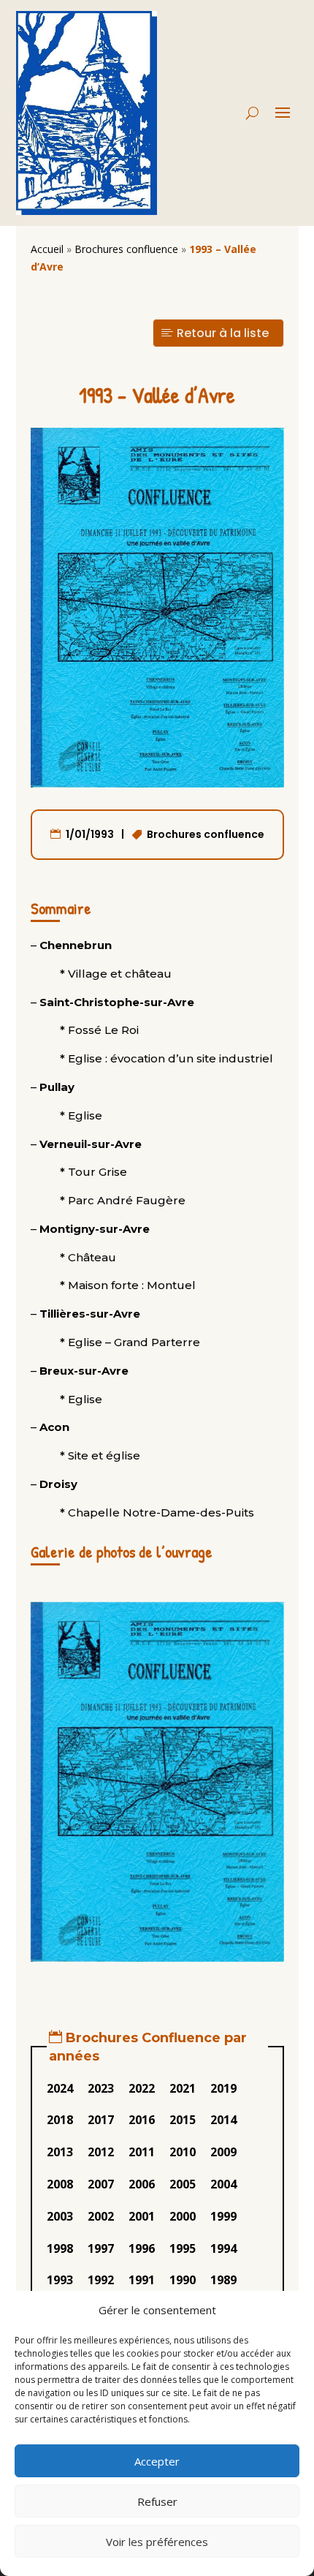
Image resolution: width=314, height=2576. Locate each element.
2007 (101, 2184)
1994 (223, 2248)
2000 (183, 2216)
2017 (101, 2120)
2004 (223, 2184)
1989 (223, 2280)
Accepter (157, 2461)
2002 (101, 2216)
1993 (60, 2280)
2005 (183, 2184)
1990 (183, 2280)
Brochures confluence (126, 249)
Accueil (47, 249)
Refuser (157, 2501)
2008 (60, 2184)
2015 (183, 2120)
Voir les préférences (157, 2542)
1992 (101, 2280)
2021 (183, 2088)
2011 (142, 2152)
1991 (142, 2280)
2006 (142, 2184)
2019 (223, 2088)
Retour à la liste (223, 333)
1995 (183, 2248)
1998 (60, 2248)
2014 (223, 2120)
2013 (60, 2152)
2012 (101, 2152)
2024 (60, 2088)
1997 (101, 2248)
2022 (142, 2088)
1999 (223, 2216)
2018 (60, 2120)
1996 (142, 2248)
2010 (183, 2152)
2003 (60, 2216)
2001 (142, 2216)
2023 (101, 2088)
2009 (223, 2152)
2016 (142, 2120)
